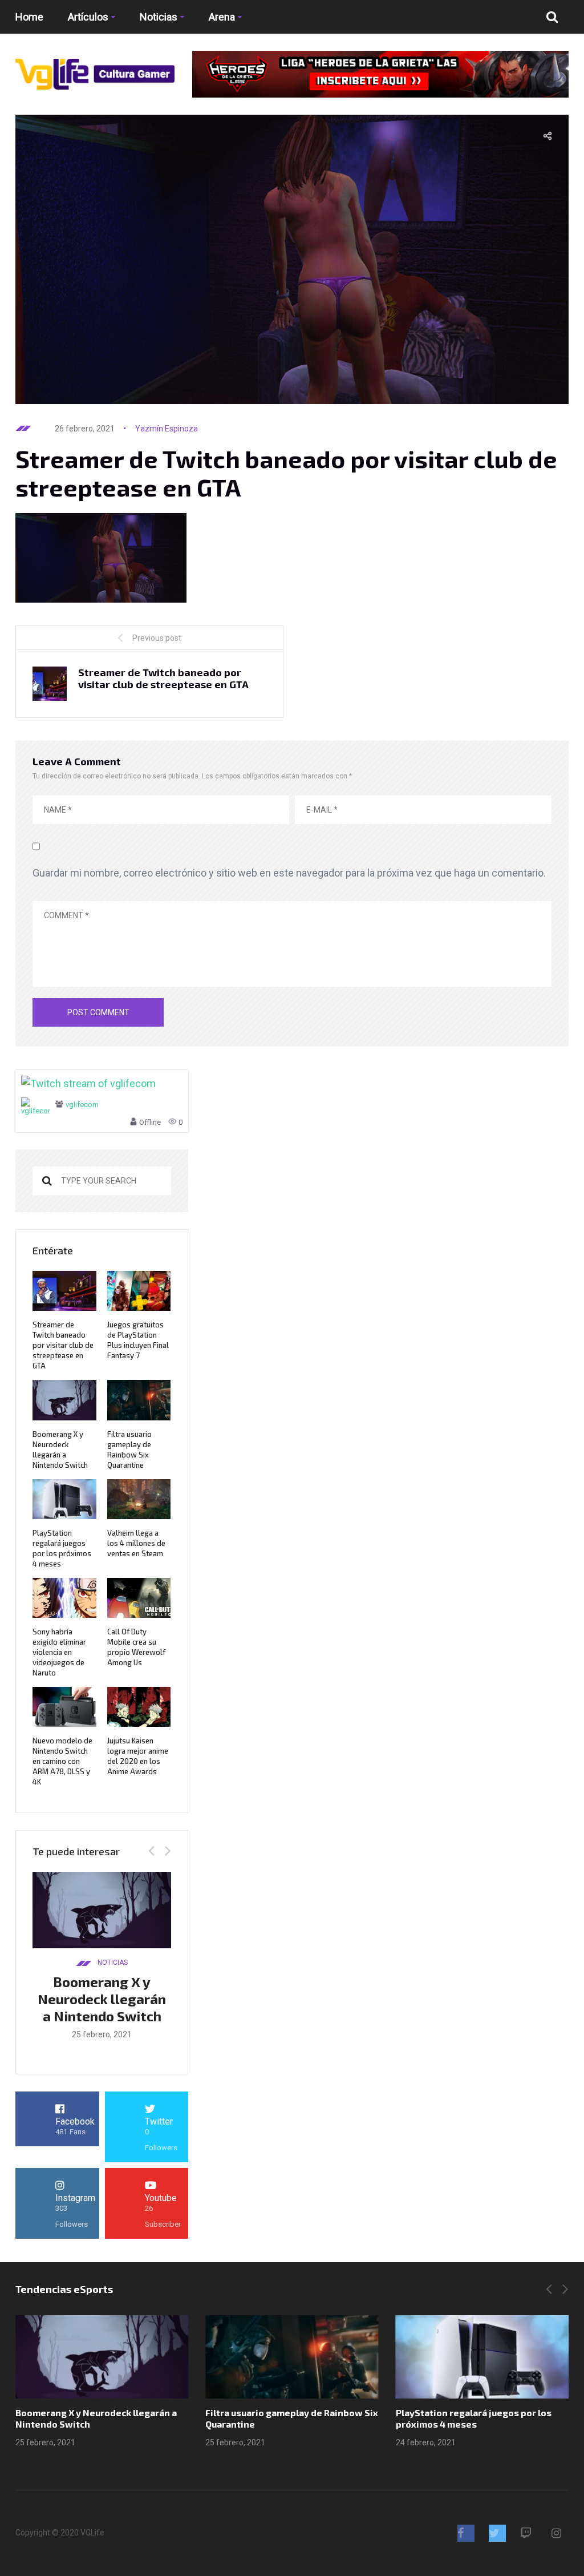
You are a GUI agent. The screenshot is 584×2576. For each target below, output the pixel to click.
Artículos (88, 17)
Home (29, 17)
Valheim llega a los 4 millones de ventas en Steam (136, 1543)
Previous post (157, 638)
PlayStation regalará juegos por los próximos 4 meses (474, 2418)
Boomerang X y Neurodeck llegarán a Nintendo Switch (102, 1999)
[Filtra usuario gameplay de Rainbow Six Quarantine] (292, 2357)
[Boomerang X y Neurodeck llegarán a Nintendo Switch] (102, 2357)
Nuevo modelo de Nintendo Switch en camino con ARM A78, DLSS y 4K (62, 1761)
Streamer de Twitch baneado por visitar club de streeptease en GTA (63, 1345)
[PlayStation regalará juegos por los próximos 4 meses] (482, 2357)
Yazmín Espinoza (167, 429)
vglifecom (82, 1105)
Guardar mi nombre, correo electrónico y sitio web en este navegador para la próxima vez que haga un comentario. (289, 873)
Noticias (159, 17)
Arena (222, 17)
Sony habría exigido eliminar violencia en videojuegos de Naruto (59, 1652)
